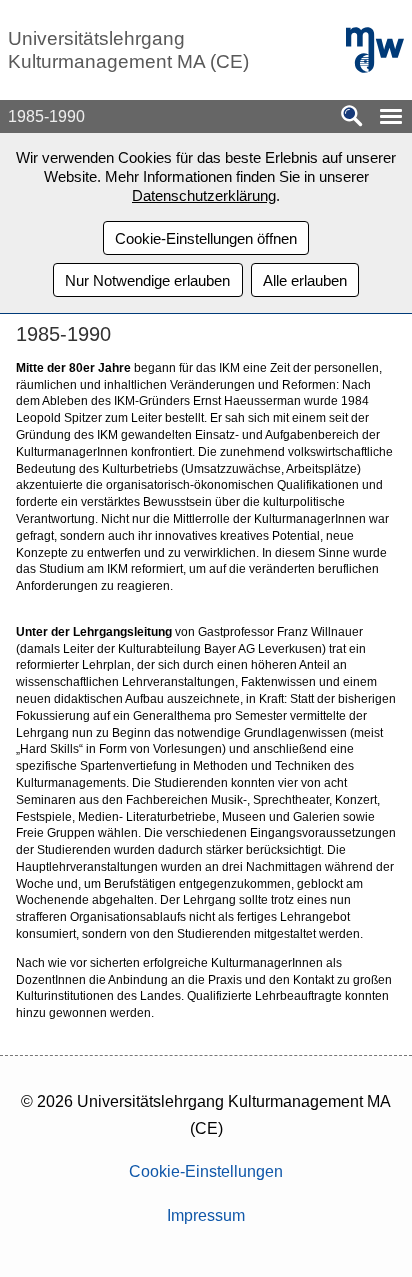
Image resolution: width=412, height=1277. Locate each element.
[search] (352, 117)
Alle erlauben (305, 280)
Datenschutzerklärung (204, 195)
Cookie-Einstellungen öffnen (206, 238)
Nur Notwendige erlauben (147, 280)
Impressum (206, 1215)
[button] (391, 116)
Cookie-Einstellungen (206, 1171)
